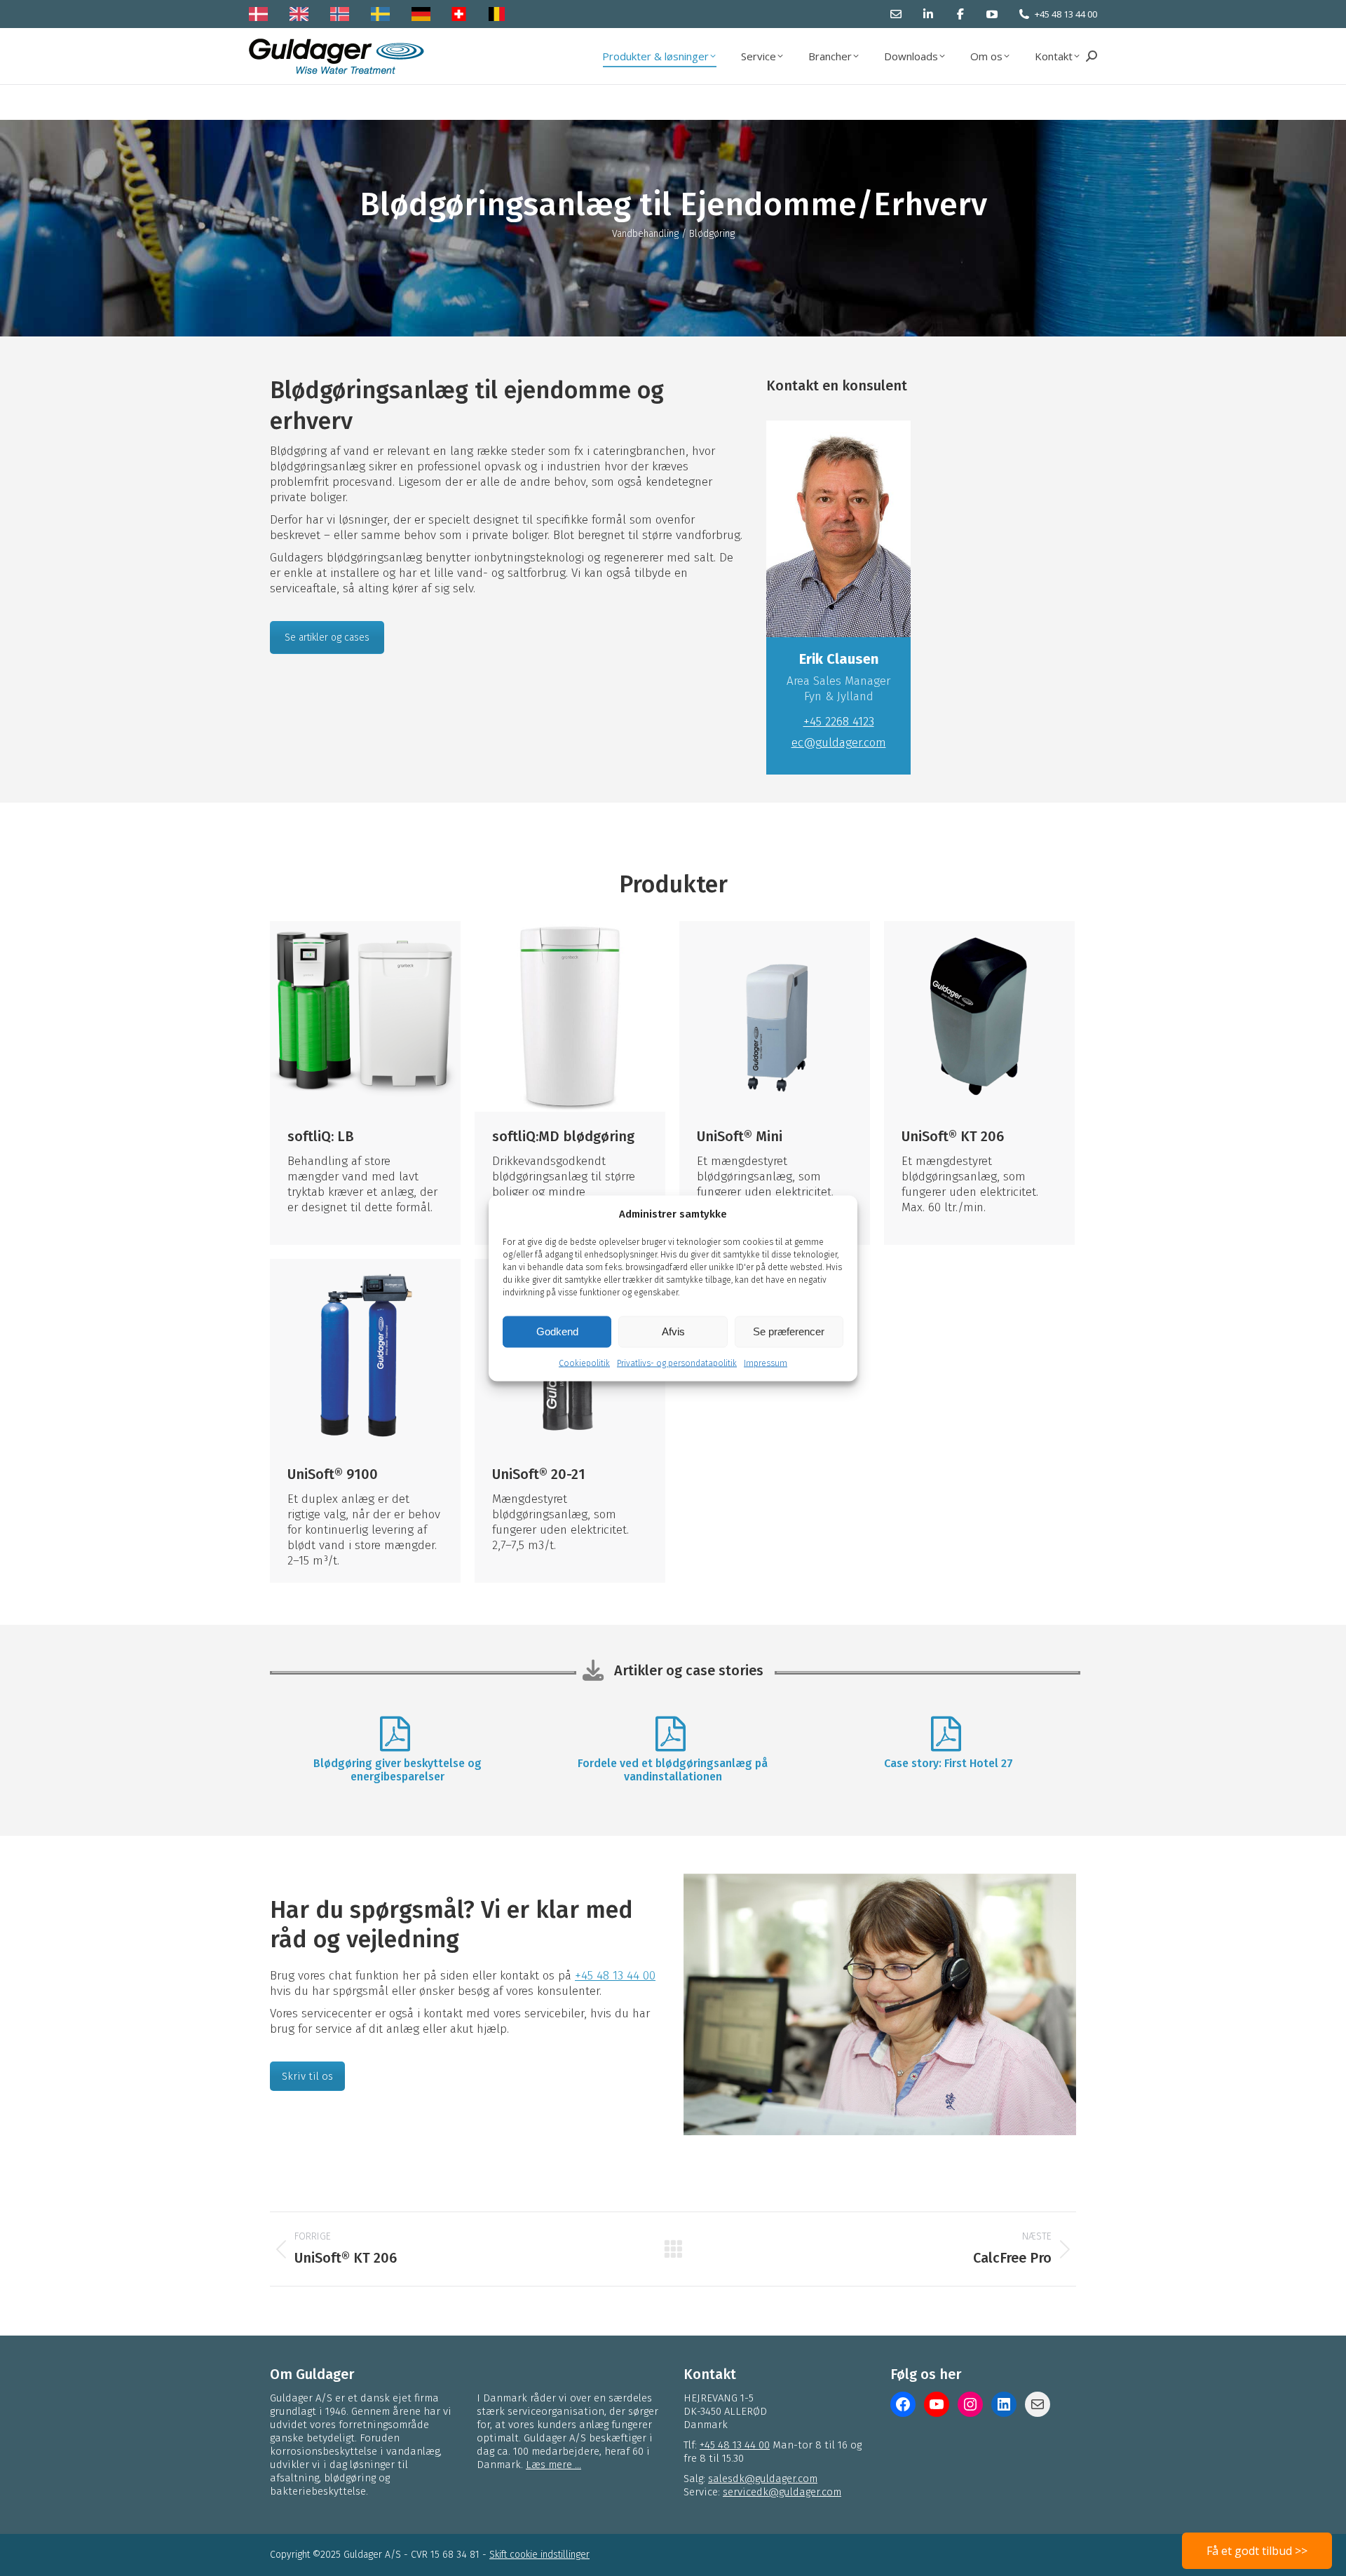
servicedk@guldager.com (782, 2492)
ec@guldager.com (839, 743)
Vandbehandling (645, 234)
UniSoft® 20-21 (539, 1474)
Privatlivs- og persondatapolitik (677, 1363)
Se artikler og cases (327, 638)
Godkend (557, 1331)
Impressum (766, 1363)
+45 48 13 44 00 (1066, 14)
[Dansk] (262, 14)
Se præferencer (789, 1331)
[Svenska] (384, 14)
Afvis (673, 1331)
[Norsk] (343, 14)
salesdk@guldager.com (763, 2479)
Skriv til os (307, 2076)
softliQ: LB (321, 1136)
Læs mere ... (553, 2465)
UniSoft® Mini (740, 1136)
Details (365, 1016)
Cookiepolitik (584, 1363)
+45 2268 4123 (839, 722)
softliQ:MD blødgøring (563, 1136)
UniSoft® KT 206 (953, 1136)
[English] (302, 14)
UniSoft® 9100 (333, 1474)
